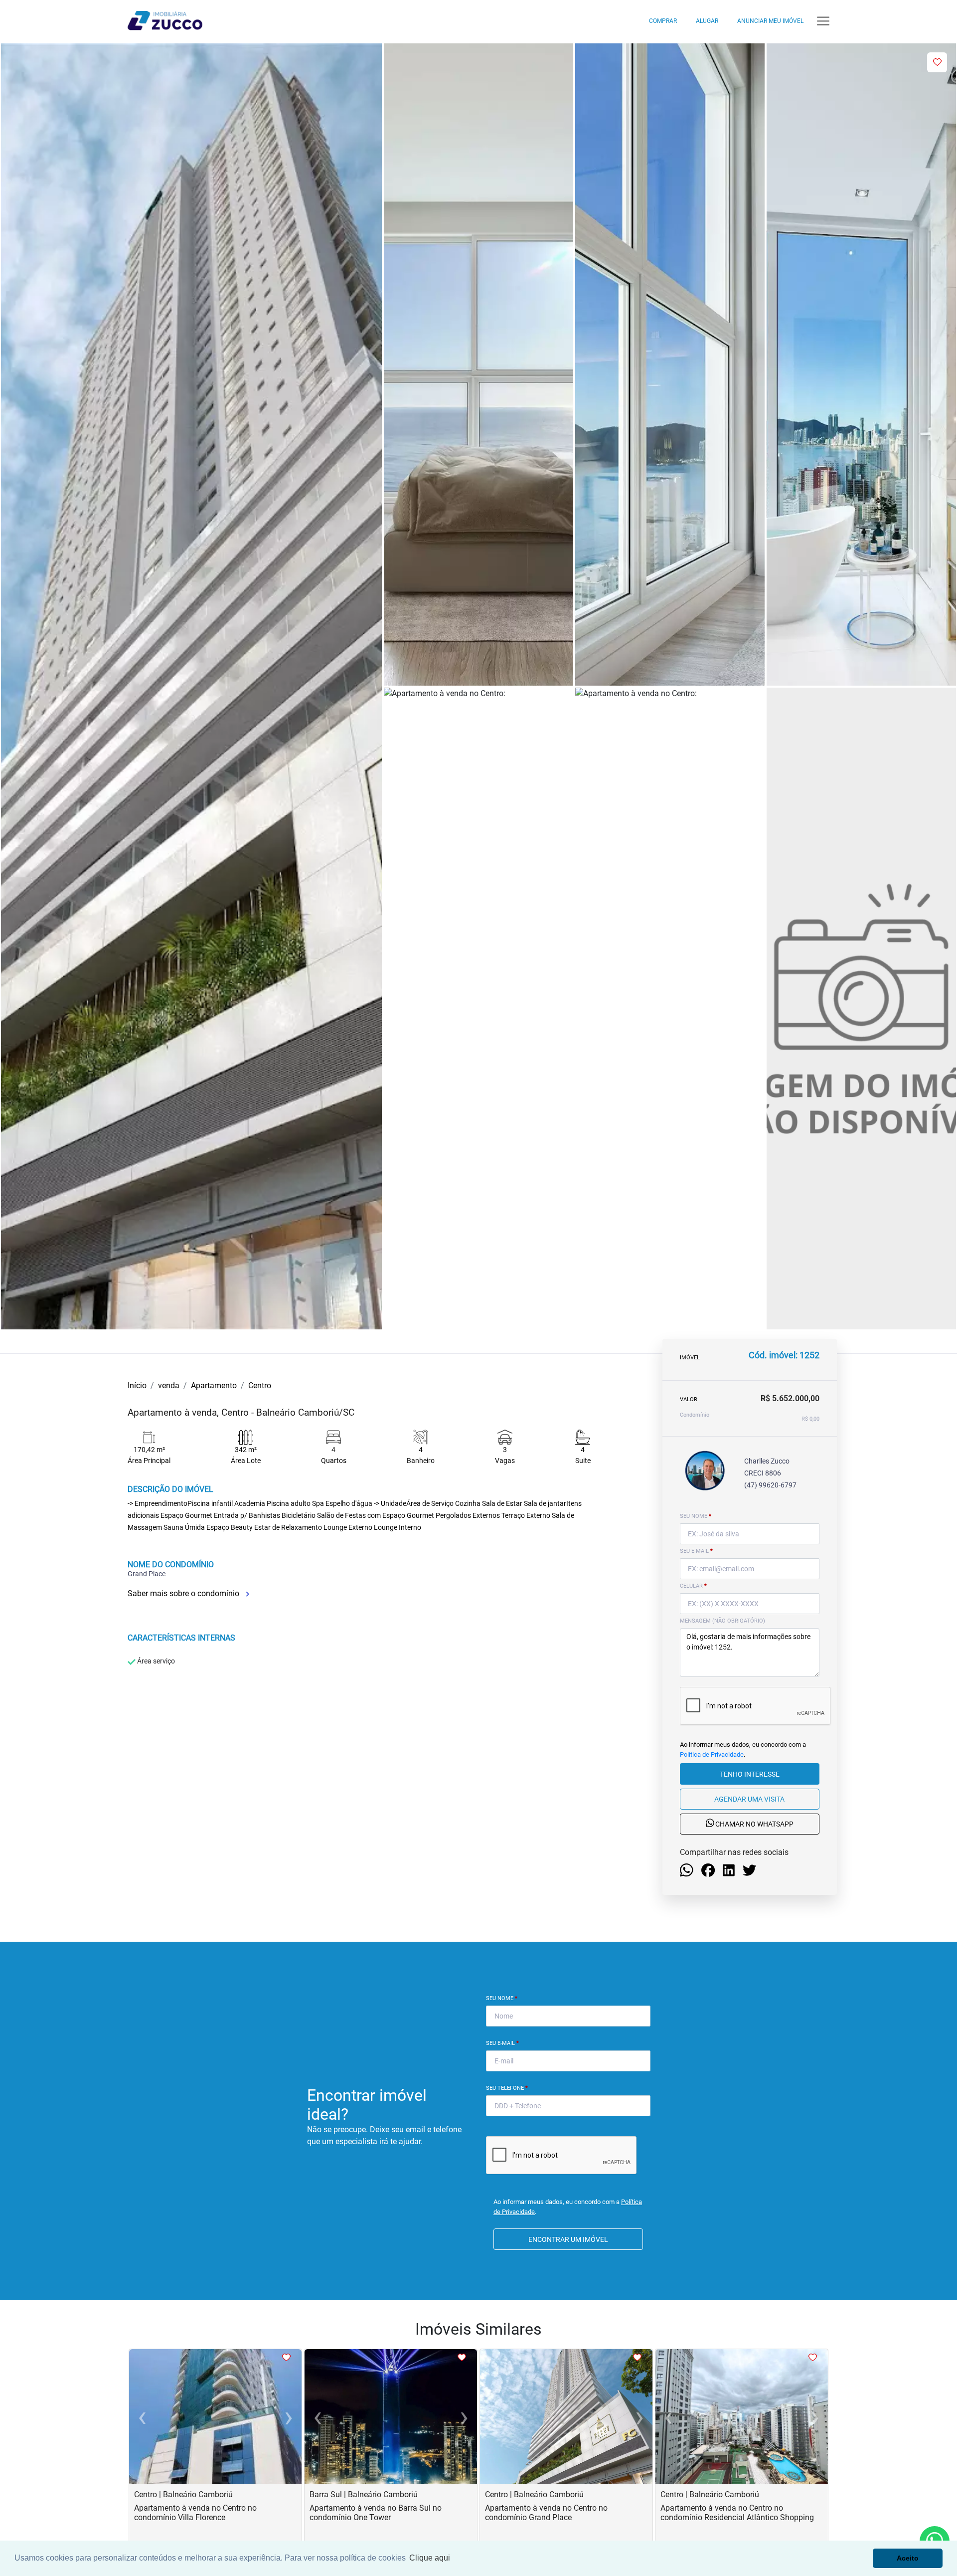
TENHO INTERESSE (750, 1774)
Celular (693, 1586)
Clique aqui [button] (430, 2558)
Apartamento (214, 1385)
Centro (260, 1385)
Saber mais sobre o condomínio (184, 1593)
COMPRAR (663, 21)
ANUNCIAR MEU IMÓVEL (770, 21)
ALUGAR (707, 21)
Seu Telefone (507, 2088)
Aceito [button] (908, 2558)
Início (137, 1385)
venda (169, 1385)
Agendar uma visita (749, 1799)
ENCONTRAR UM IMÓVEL (568, 2239)
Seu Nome (502, 1998)
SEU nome (696, 1516)
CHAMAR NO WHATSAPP (754, 1825)
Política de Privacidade (712, 1754)
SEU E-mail (696, 1551)
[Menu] (823, 21)
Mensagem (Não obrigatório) (722, 1621)
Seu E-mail (502, 2043)
